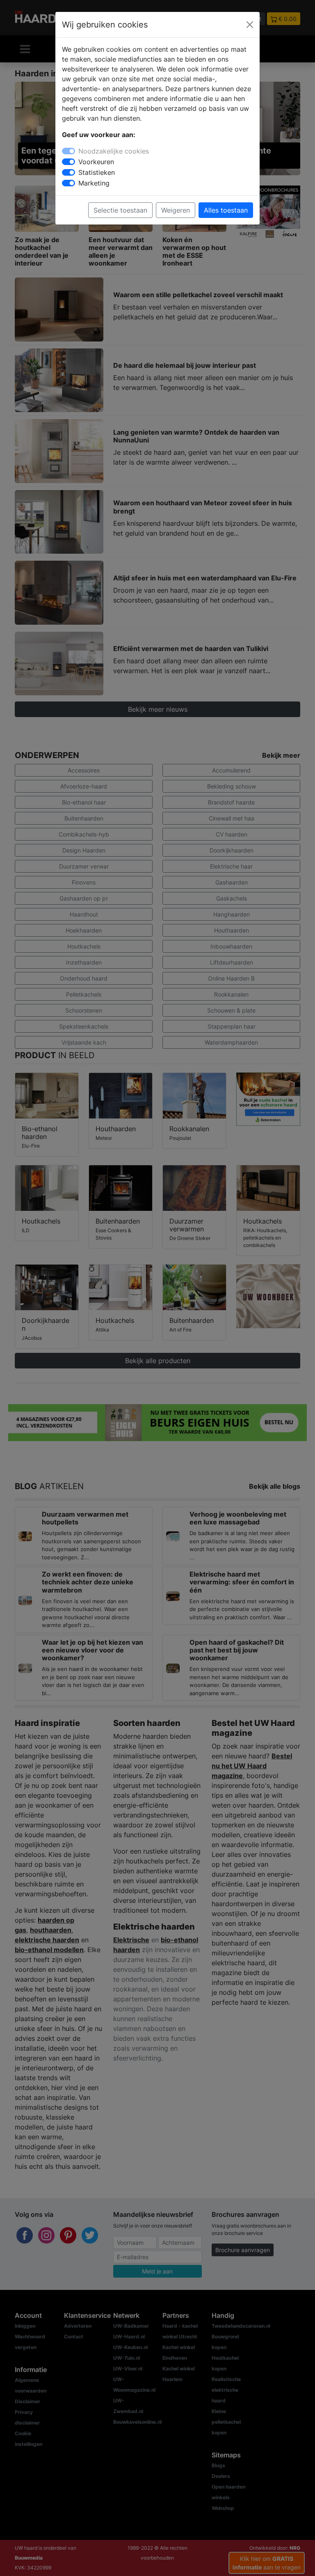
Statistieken (97, 172)
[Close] (250, 25)
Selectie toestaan (120, 210)
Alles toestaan (226, 210)
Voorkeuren (96, 162)
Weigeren (176, 210)
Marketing (94, 183)
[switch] (68, 162)
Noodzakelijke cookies (114, 151)
